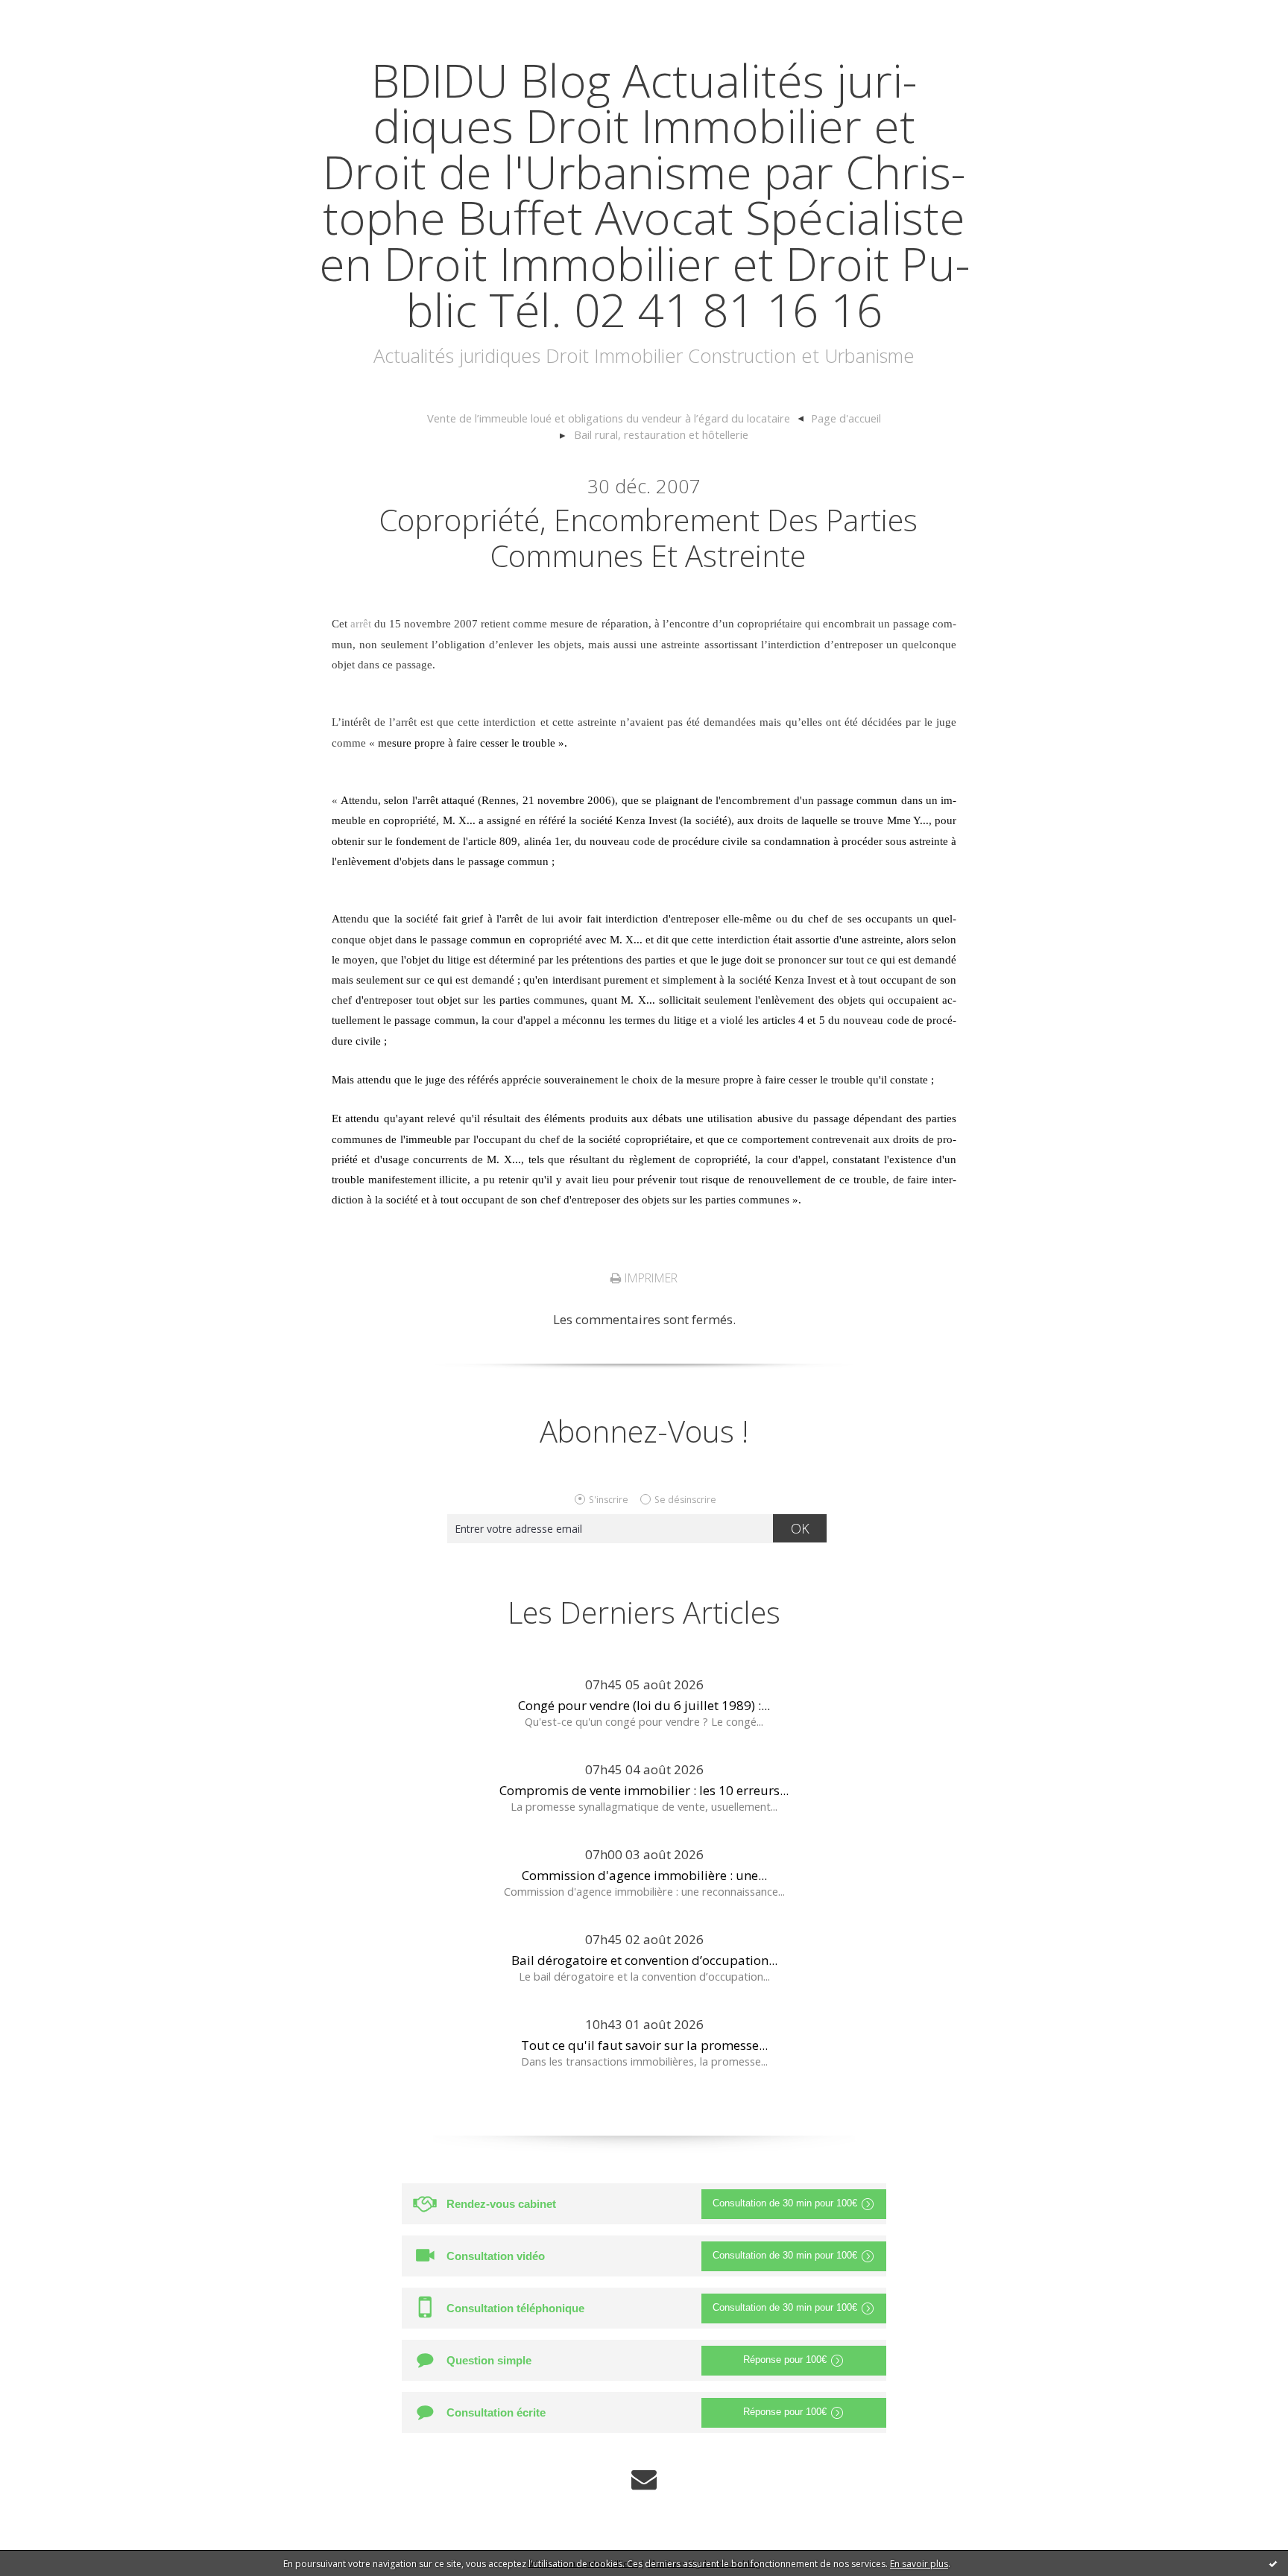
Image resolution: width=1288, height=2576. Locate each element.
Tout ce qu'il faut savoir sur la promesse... (644, 2045)
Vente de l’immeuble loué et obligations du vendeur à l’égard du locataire (609, 418)
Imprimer (650, 1278)
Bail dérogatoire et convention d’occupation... (644, 1960)
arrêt (361, 624)
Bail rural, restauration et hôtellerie (661, 434)
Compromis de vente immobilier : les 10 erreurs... (644, 1790)
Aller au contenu (57, 15)
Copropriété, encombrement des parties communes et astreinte (648, 538)
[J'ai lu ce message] (1273, 2563)
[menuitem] (615, 419)
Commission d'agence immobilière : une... (644, 1875)
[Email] (644, 2480)
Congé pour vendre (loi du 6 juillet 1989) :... (644, 1705)
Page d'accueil (846, 418)
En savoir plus (919, 2564)
